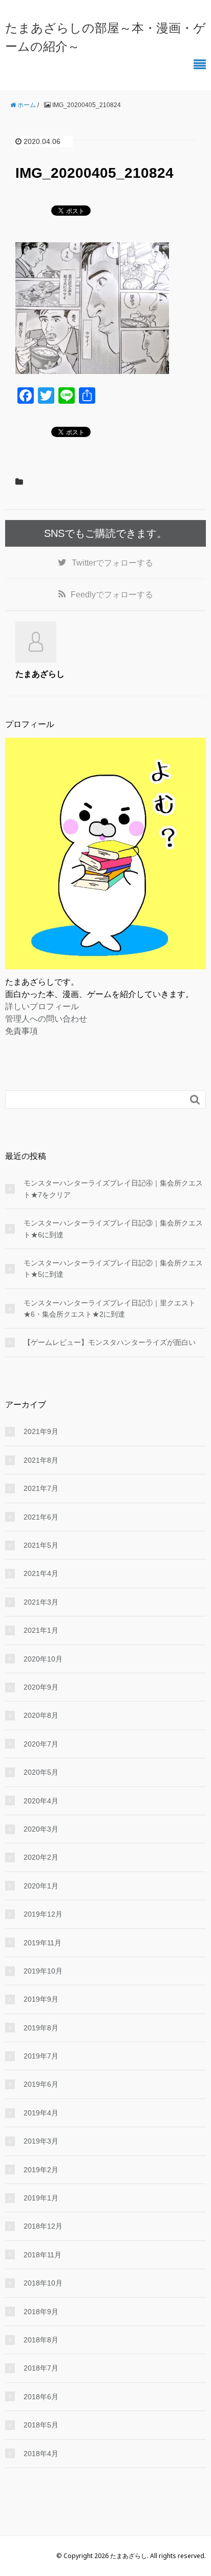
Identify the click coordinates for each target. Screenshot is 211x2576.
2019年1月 (41, 2198)
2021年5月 (41, 1545)
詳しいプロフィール (42, 1006)
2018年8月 (41, 2340)
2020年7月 (41, 1744)
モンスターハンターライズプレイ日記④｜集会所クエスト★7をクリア (113, 1189)
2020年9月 (41, 1687)
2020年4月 (41, 1801)
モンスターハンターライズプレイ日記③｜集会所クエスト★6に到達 (113, 1229)
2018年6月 (41, 2397)
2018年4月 (41, 2454)
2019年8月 (41, 2028)
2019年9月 (41, 1999)
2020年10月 (43, 1659)
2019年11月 (43, 1943)
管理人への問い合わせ (46, 1019)
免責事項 (22, 1031)
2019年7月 (41, 2056)
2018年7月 (41, 2368)
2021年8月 (41, 1460)
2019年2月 (41, 2170)
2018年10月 (43, 2283)
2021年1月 (41, 1630)
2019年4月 (41, 2113)
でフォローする (112, 563)
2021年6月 (41, 1517)
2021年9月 (41, 1431)
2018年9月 (41, 2312)
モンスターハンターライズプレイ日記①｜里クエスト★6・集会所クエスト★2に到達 (110, 1308)
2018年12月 (43, 2226)
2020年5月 (41, 1772)
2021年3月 (41, 1602)
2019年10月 (43, 1971)
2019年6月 (41, 2084)
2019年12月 (43, 1914)
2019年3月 (41, 2141)
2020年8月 (41, 1715)
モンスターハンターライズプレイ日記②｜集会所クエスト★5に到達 (113, 1269)
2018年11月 (43, 2255)
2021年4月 (41, 1573)
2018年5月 (41, 2425)
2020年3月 (41, 1829)
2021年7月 (41, 1488)
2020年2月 (41, 1857)
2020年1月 (41, 1886)
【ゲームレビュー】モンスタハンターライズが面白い (110, 1342)
